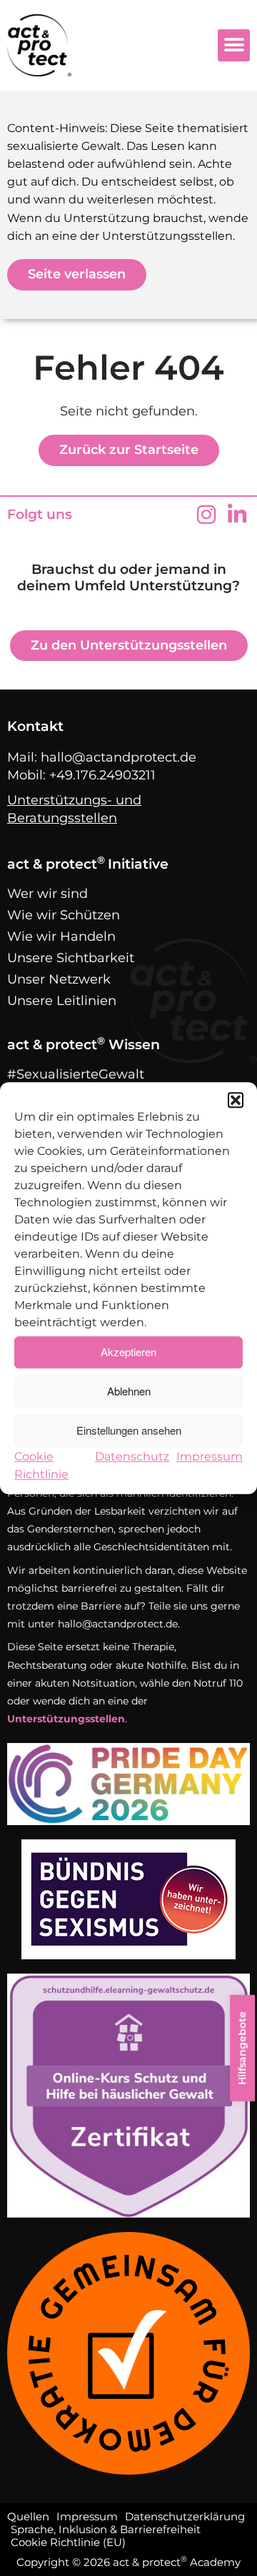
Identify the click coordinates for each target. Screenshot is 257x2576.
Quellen (28, 2517)
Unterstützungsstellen (66, 1719)
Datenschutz (132, 1456)
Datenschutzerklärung (185, 2517)
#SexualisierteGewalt (76, 1074)
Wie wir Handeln (61, 936)
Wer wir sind (47, 894)
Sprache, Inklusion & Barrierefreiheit (106, 2530)
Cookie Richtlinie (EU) (68, 2542)
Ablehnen (129, 1391)
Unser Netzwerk (59, 979)
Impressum (210, 1456)
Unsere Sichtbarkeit (71, 958)
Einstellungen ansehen (129, 1430)
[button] (236, 1100)
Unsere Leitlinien (62, 1001)
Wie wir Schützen (64, 915)
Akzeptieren (128, 1352)
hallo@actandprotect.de (119, 757)
